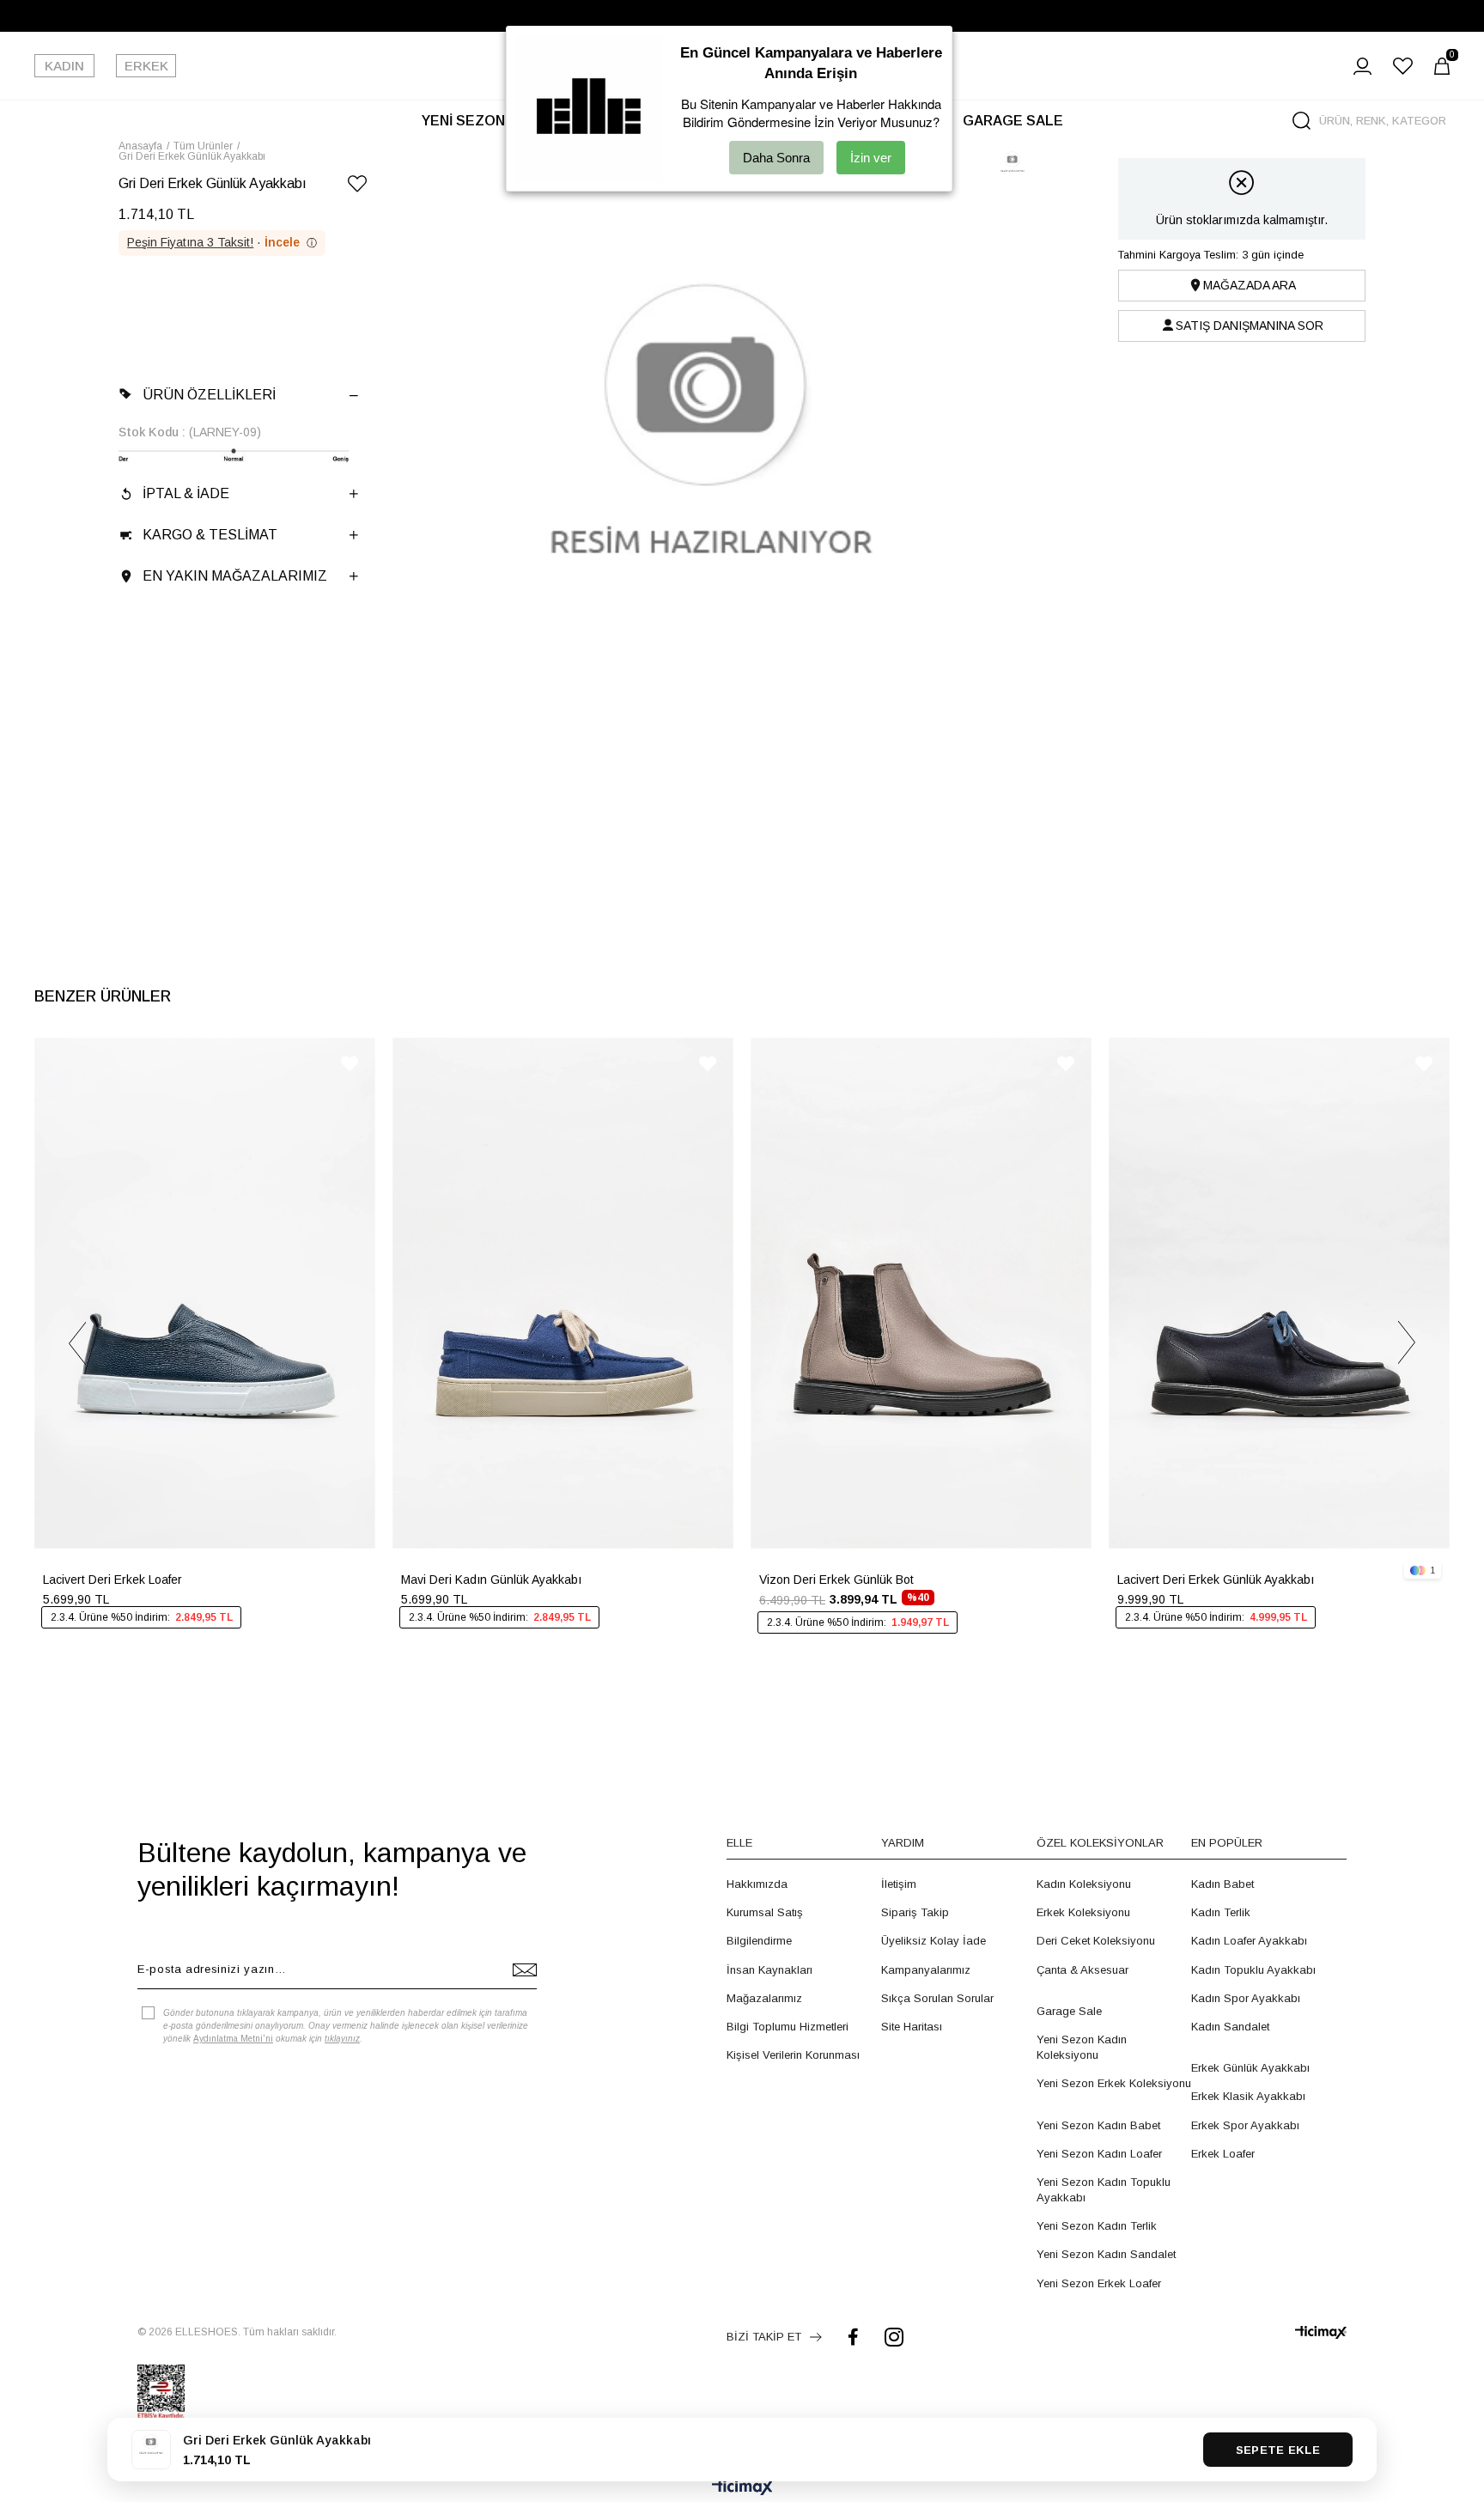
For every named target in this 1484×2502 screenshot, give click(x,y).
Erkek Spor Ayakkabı (1245, 2125)
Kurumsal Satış (765, 1912)
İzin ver (871, 158)
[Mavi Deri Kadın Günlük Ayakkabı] (563, 1294)
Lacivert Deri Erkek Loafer (113, 1580)
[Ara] (1302, 121)
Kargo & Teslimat (210, 535)
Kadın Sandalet (1230, 2027)
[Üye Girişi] (1362, 66)
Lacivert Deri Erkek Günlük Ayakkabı (1216, 1580)
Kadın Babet (1222, 1884)
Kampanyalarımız (926, 1970)
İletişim (899, 1884)
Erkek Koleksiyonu (1083, 1912)
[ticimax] (1321, 2332)
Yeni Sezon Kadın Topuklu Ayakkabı (1104, 2190)
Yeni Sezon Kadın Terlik (1097, 2226)
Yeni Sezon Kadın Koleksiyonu (1082, 2047)
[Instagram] (894, 2337)
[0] (1442, 66)
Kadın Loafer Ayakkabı (1249, 1941)
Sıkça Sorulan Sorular (937, 1998)
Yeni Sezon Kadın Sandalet (1106, 2254)
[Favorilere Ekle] (357, 187)
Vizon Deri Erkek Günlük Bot (836, 1580)
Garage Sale (1069, 2011)
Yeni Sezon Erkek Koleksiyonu (1114, 2083)
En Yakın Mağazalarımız (235, 576)
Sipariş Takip (915, 1912)
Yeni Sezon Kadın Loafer (1099, 2154)
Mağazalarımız (764, 1998)
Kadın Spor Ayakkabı (1246, 1998)
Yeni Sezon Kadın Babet (1098, 2125)
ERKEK (146, 66)
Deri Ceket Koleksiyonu (1096, 1941)
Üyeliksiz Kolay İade (934, 1941)
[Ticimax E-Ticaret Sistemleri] (742, 2489)
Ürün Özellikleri (209, 395)
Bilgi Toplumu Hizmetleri (788, 2027)
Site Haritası (912, 2027)
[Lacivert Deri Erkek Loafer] (205, 1294)
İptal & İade (186, 493)
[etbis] (161, 2392)
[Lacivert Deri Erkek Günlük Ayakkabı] (1279, 1294)
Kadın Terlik (1221, 1912)
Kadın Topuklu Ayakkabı (1253, 1970)
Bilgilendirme (759, 1941)
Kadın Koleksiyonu (1084, 1884)
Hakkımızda (757, 1884)
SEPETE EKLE (1278, 2450)
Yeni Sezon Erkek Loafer (1099, 2283)
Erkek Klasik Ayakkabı (1248, 2096)
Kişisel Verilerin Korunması (793, 2055)
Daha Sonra (776, 158)
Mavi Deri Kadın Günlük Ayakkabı (491, 1580)
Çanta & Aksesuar (1083, 1970)
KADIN (64, 66)
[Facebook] (853, 2337)
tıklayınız (342, 2039)
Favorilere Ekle (350, 1064)
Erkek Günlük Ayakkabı (1250, 2068)
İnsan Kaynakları (769, 1970)
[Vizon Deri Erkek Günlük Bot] (921, 1294)
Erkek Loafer (1223, 2154)
